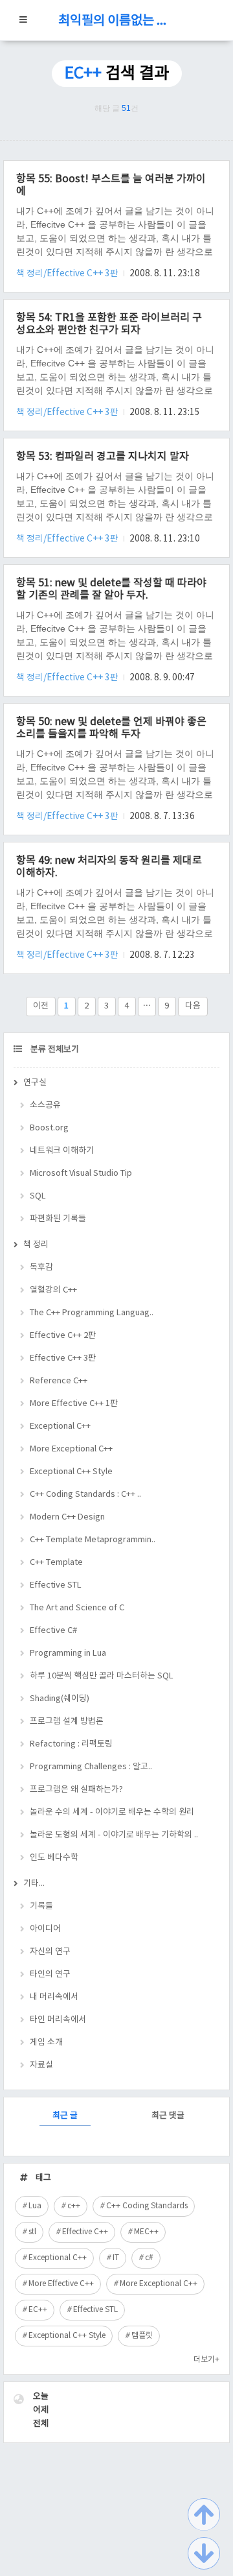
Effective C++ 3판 (63, 1358)
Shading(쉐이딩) (60, 1699)
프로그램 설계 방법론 (67, 1722)
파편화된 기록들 (58, 1219)
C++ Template (56, 1563)
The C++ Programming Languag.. (92, 1313)
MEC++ (146, 2232)
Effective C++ (85, 2232)
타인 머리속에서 (58, 2020)
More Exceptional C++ (71, 1449)
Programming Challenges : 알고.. (91, 1767)
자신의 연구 (50, 1952)
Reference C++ (59, 1381)
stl (32, 2232)
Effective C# (53, 1631)
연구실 (35, 1083)
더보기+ (206, 2360)
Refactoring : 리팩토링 (71, 1744)
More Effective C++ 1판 (74, 1404)
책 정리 (36, 1245)
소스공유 (45, 1105)
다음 (193, 1006)
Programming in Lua (68, 1653)
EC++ (38, 2310)
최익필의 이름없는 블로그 (116, 21)
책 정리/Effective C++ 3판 (68, 274)
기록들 (41, 1906)
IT (116, 2258)
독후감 (41, 1268)
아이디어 (45, 1929)
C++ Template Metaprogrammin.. (93, 1540)
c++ (74, 2206)
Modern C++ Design (67, 1517)
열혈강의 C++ (53, 1290)
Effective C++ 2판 (63, 1336)
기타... (34, 1884)
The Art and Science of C (77, 1608)
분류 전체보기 (54, 1050)
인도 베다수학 (54, 1858)
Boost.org (49, 1128)
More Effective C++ (61, 2284)
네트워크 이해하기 (62, 1151)
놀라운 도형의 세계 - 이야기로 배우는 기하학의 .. (114, 1835)
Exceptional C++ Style (71, 1472)
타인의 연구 (50, 1974)
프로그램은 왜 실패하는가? (76, 1790)
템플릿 (142, 2336)
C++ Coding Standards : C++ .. (85, 1495)
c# (149, 2258)
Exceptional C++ (60, 1426)
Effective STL (56, 1585)
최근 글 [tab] (65, 2116)
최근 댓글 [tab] (168, 2116)
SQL (38, 1196)
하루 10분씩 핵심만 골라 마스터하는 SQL (102, 1676)
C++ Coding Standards (147, 2206)
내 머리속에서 (54, 1997)
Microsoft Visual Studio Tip (81, 1174)
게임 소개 (46, 2043)
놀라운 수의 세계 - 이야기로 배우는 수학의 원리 (112, 1812)
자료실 (41, 2065)
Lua (35, 2206)
